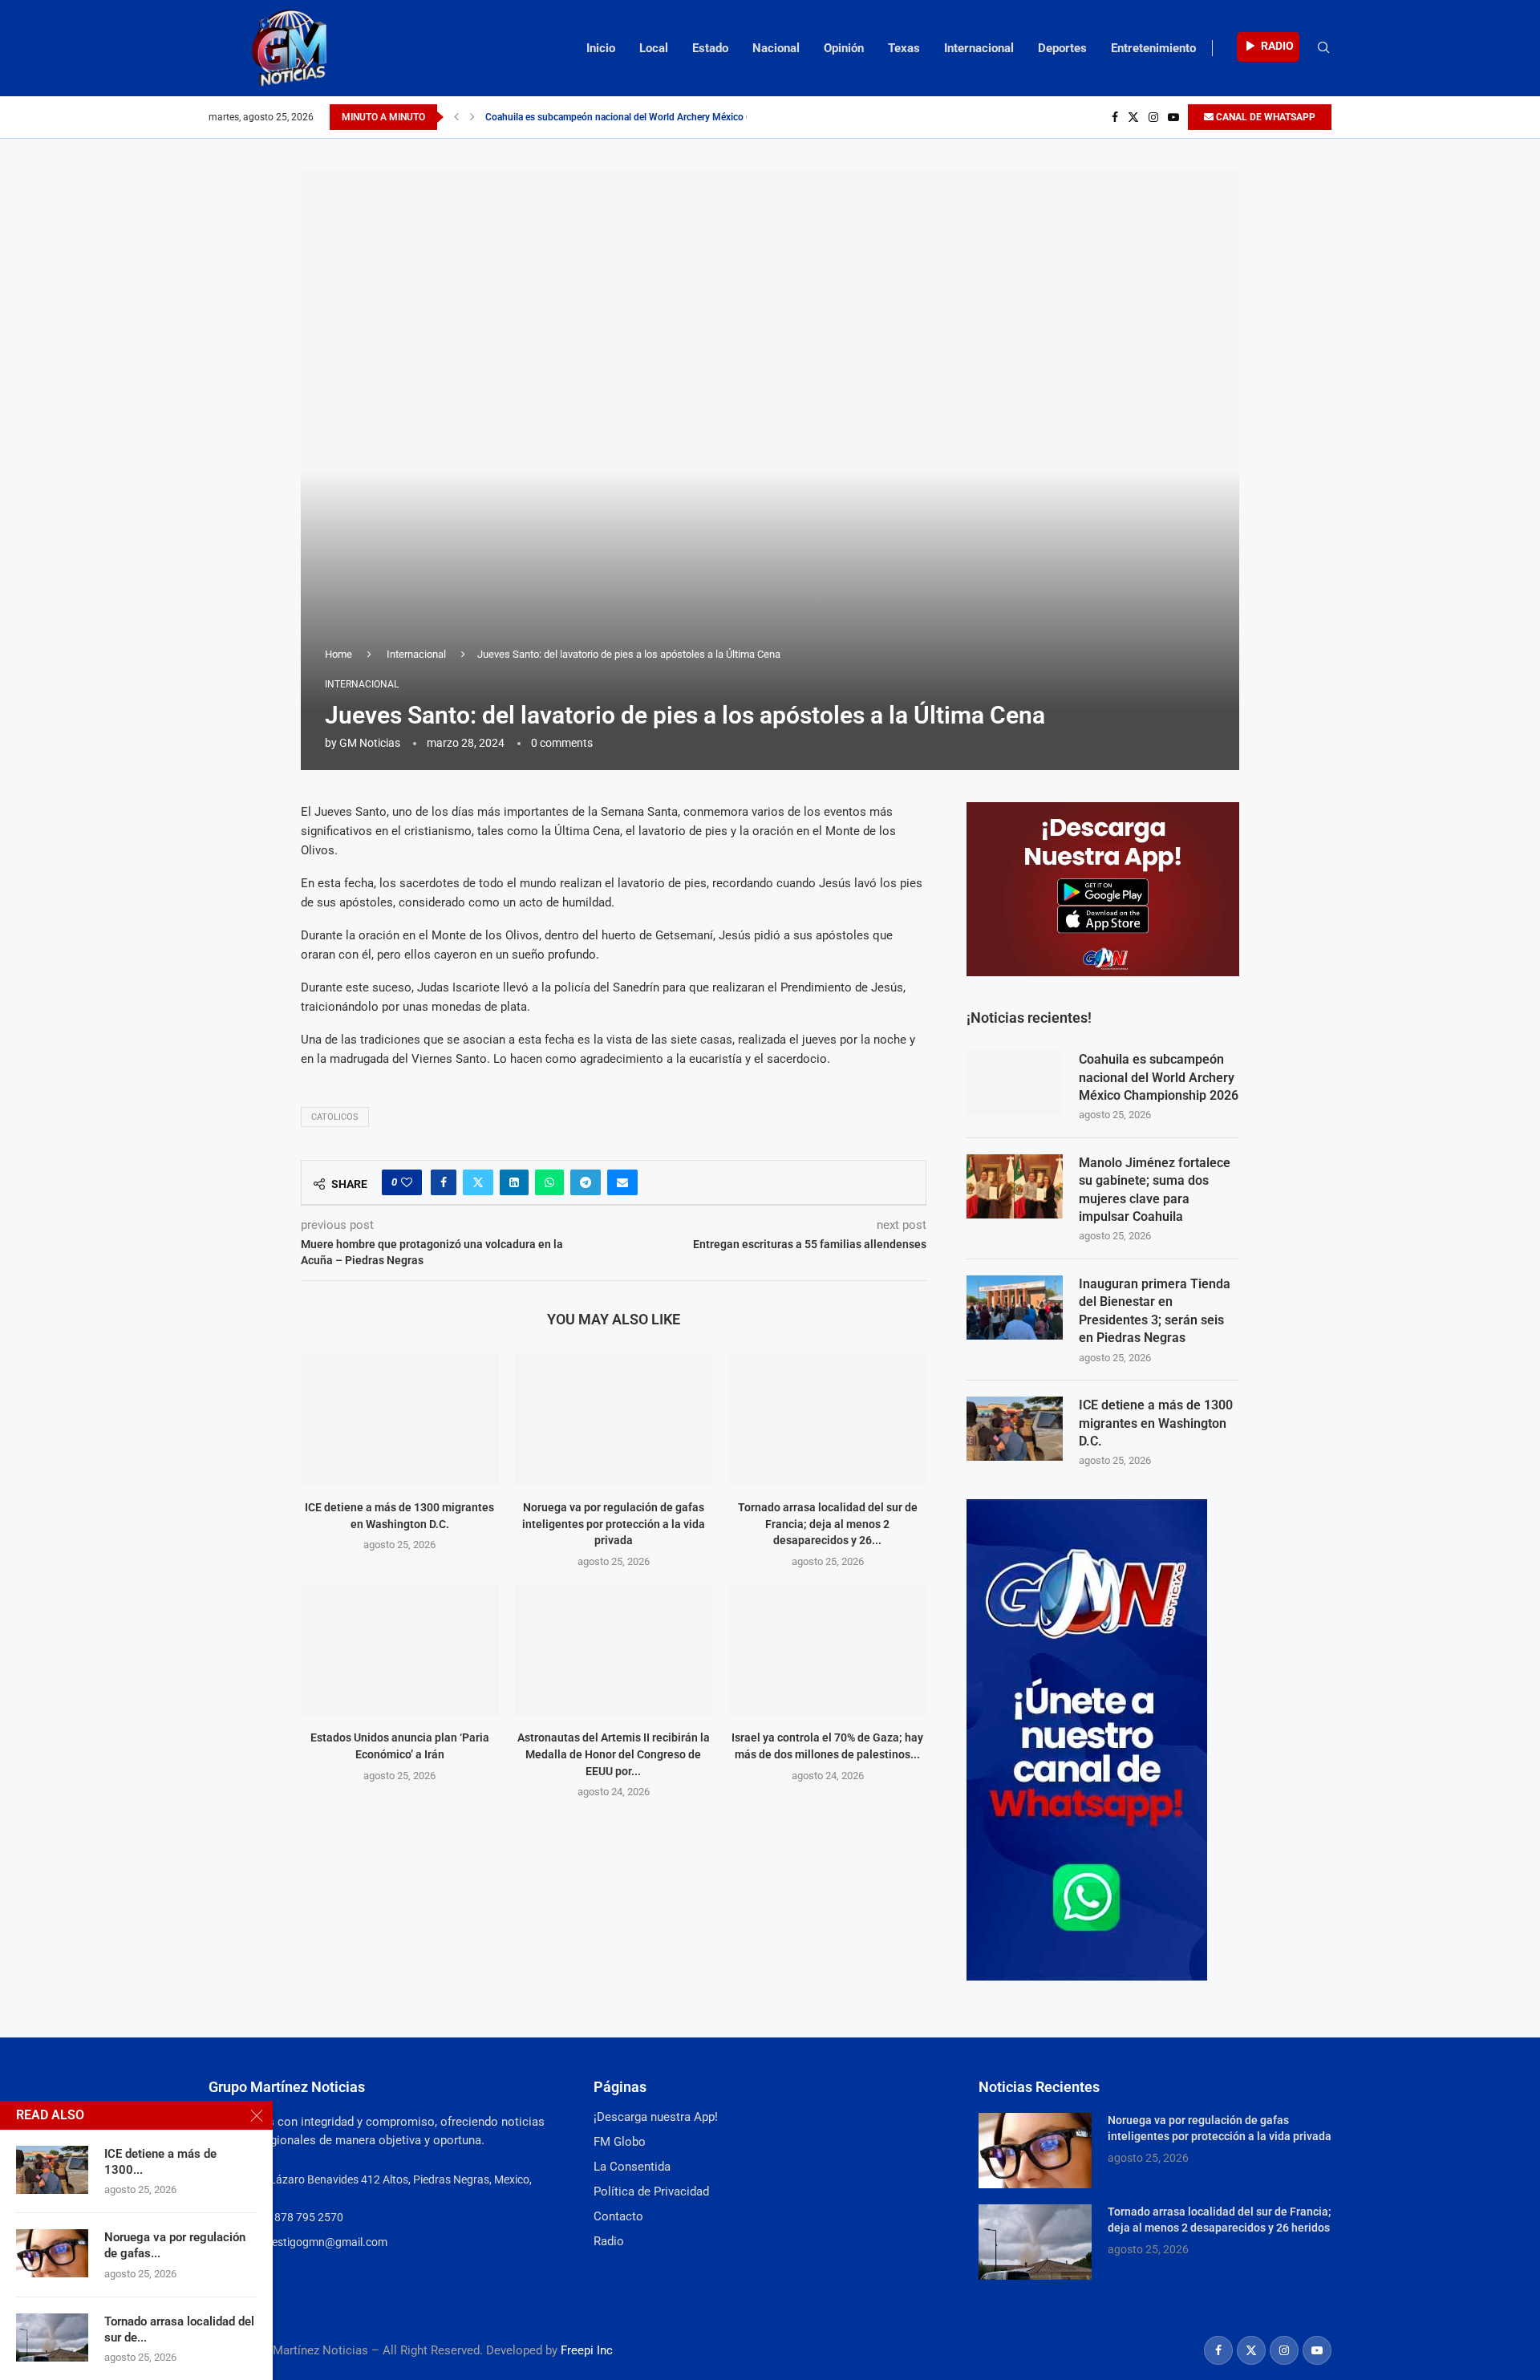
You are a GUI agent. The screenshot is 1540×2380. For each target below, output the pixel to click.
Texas (904, 48)
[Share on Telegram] (586, 1182)
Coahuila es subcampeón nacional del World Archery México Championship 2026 (1159, 1077)
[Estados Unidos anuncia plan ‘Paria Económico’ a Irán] (400, 1650)
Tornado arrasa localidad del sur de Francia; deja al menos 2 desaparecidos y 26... (828, 1524)
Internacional (979, 48)
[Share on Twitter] (478, 1182)
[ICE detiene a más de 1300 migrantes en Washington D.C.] (400, 1420)
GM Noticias (370, 743)
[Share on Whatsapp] (549, 1182)
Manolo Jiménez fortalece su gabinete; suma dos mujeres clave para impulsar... (653, 117)
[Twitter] (1133, 117)
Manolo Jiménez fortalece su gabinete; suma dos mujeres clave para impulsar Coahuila (1155, 1190)
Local (654, 48)
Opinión (844, 48)
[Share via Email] (622, 1182)
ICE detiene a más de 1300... (160, 2162)
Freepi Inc (587, 2350)
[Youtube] (1173, 117)
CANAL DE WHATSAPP (1264, 117)
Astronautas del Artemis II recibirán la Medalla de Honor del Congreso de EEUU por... (614, 1754)
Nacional (776, 48)
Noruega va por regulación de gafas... (175, 2245)
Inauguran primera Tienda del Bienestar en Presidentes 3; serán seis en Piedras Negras (1155, 1311)
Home (338, 654)
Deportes (1062, 48)
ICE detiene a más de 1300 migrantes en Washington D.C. (1156, 1423)
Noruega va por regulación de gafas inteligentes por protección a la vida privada (614, 1524)
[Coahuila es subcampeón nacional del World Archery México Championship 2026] (1015, 1083)
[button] (456, 117)
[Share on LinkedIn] (514, 1182)
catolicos (335, 1117)
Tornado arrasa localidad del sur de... (179, 2329)
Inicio (601, 48)
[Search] (1323, 48)
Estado (710, 48)
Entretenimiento (1153, 48)
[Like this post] (407, 1182)
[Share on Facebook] (444, 1182)
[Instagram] (1153, 117)
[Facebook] (1115, 117)
